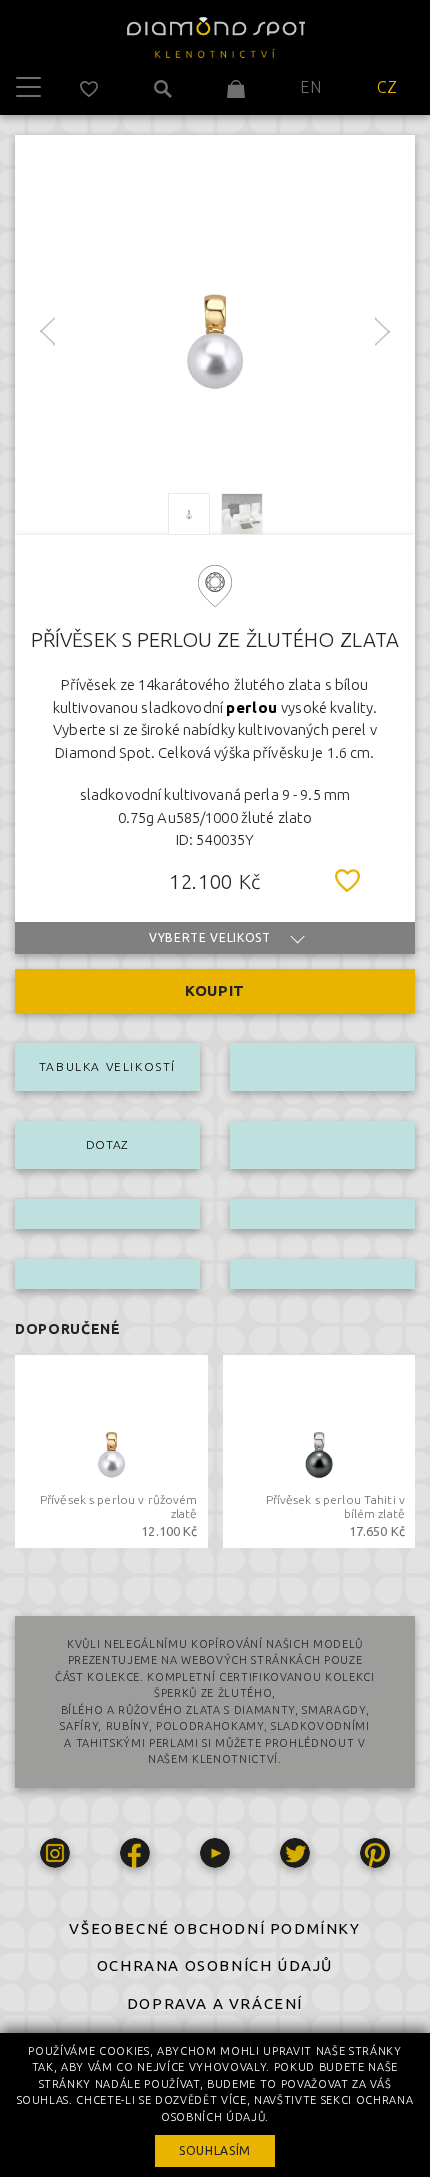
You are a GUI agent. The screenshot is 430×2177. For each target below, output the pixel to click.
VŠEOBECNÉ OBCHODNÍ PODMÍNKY (214, 1928)
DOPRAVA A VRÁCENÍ (215, 2003)
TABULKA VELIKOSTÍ (107, 1066)
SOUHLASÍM (215, 2150)
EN (310, 87)
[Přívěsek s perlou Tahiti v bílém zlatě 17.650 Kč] (319, 1449)
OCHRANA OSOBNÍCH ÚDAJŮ (215, 1965)
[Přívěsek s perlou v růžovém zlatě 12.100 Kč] (111, 1449)
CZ (387, 87)
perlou (252, 707)
